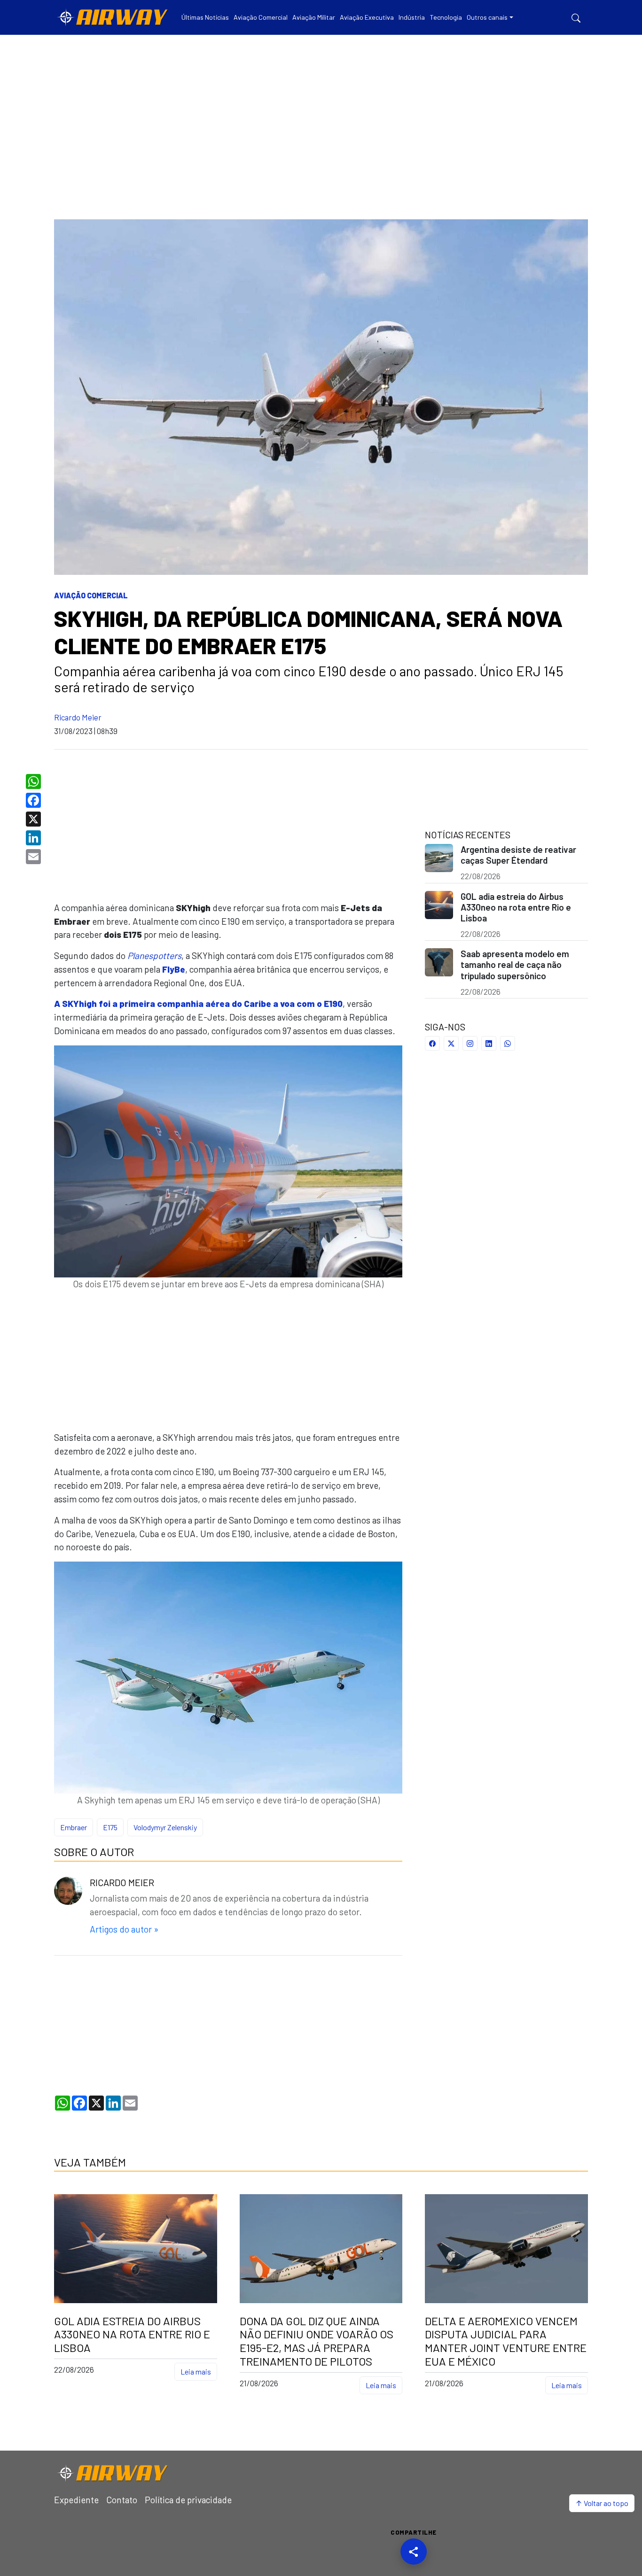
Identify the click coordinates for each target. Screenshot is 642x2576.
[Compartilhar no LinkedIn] (489, 1043)
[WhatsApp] (35, 781)
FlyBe (174, 969)
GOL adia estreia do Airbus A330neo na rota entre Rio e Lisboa (516, 907)
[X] (35, 819)
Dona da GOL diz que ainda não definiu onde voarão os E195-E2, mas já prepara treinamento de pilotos (317, 2341)
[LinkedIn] (35, 838)
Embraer (74, 1827)
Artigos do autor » (124, 1929)
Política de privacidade (188, 2500)
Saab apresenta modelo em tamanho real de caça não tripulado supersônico (515, 964)
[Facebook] (35, 800)
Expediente (76, 2500)
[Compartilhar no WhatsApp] (508, 1043)
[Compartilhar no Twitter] (451, 1043)
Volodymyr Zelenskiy (165, 1827)
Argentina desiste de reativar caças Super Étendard (518, 855)
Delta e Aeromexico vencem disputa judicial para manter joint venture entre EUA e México (506, 2341)
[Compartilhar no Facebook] (432, 1043)
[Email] (35, 857)
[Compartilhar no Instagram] (470, 1043)
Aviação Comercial (91, 595)
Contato (122, 2500)
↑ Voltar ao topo (602, 2503)
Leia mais (196, 2371)
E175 (110, 1827)
